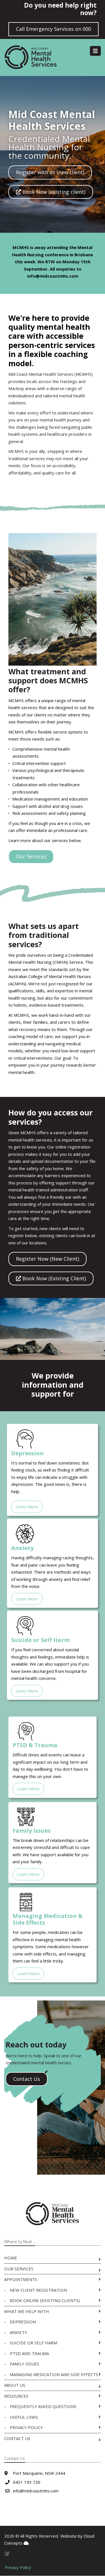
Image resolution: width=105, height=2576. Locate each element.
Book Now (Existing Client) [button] (53, 1278)
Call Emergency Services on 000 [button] (53, 29)
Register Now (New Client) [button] (47, 1259)
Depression (23, 2322)
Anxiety (18, 2332)
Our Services (19, 2269)
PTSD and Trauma (29, 2353)
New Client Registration (38, 2290)
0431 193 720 (27, 2482)
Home (11, 2258)
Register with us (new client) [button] (50, 172)
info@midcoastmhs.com (53, 276)
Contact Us (17, 2438)
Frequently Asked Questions (43, 2406)
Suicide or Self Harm (33, 2343)
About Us (15, 2385)
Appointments (21, 2279)
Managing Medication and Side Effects (54, 2374)
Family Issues (25, 2364)
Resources (16, 2396)
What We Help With (27, 2311)
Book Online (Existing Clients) (45, 2300)
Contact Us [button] (27, 2079)
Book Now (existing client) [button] (53, 192)
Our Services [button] (31, 856)
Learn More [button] (27, 1507)
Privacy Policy (26, 2427)
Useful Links (24, 2417)
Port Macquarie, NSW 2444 (39, 2473)
